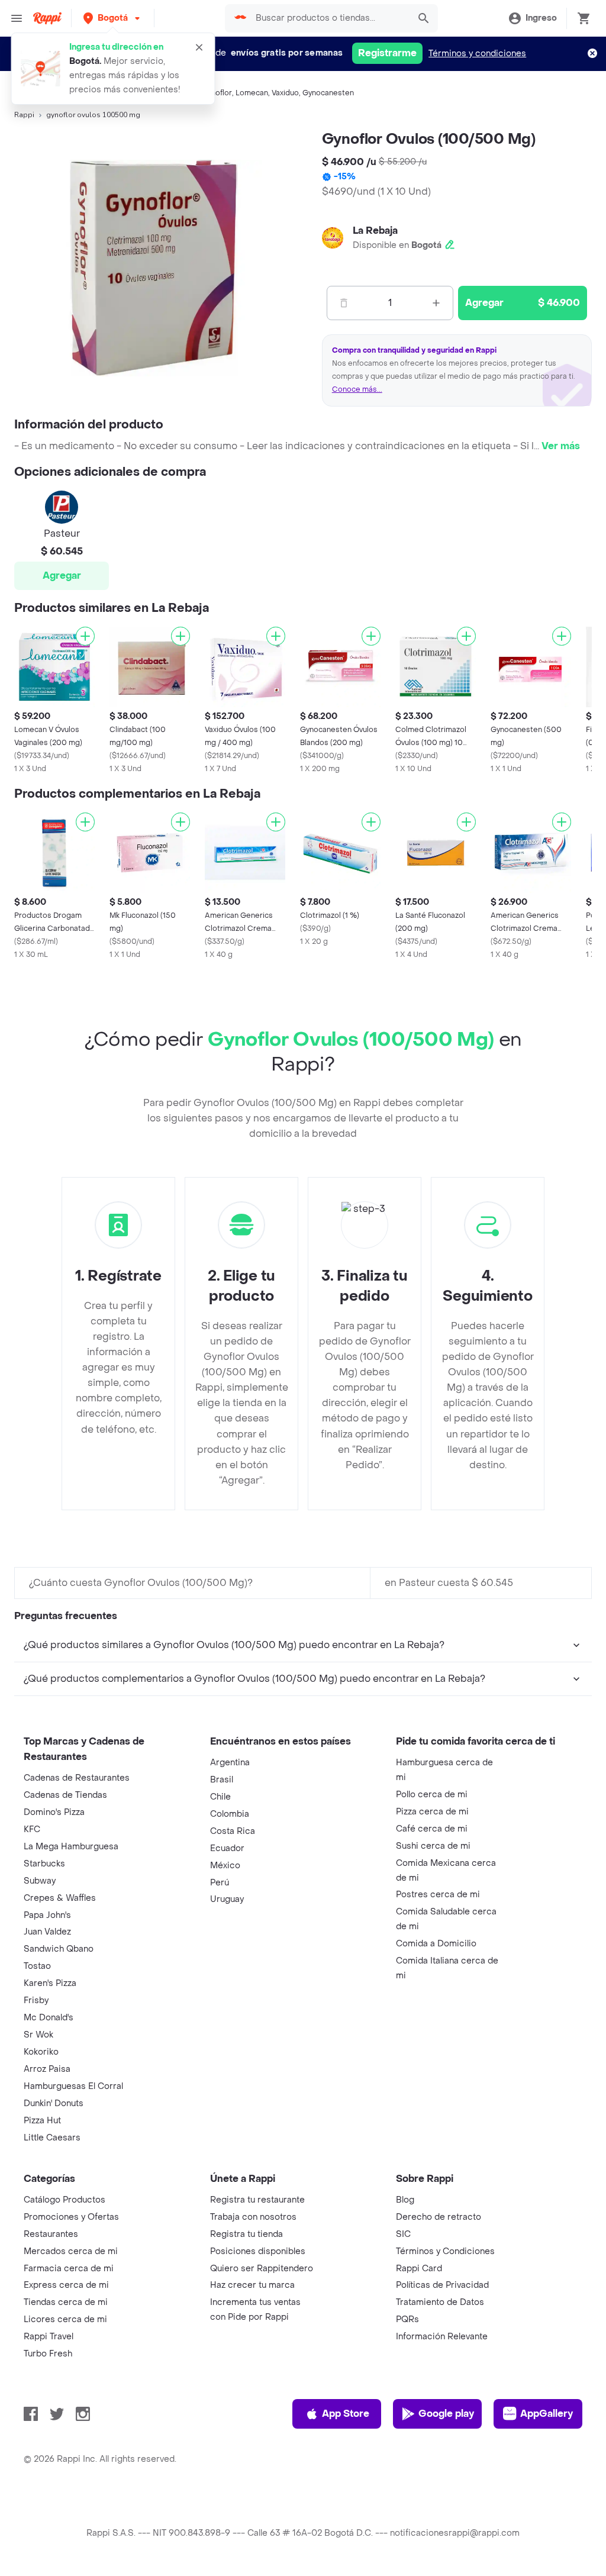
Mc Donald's (49, 2018)
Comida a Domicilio (436, 1944)
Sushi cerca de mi (433, 1846)
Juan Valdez (47, 1932)
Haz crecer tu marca (252, 2285)
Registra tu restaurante (257, 2200)
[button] (113, 18)
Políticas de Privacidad (442, 2285)
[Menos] (344, 303)
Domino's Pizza (54, 1812)
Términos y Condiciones (445, 2251)
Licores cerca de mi (65, 2319)
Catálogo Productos (65, 2200)
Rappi (24, 115)
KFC (32, 1829)
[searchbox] (329, 18)
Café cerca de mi (432, 1829)
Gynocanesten (328, 93)
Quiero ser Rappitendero (262, 2269)
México (225, 1866)
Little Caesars (52, 2138)
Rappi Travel (49, 2337)
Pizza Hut (42, 2121)
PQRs (407, 2319)
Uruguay (227, 1899)
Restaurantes (51, 2234)
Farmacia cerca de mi (69, 2269)
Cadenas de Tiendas (65, 1795)
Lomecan (252, 93)
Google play (446, 2414)
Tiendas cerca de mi (66, 2302)
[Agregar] (85, 636)
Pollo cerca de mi (432, 1795)
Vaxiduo (285, 93)
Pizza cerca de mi (432, 1812)
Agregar (62, 576)
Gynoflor (217, 93)
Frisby (36, 2000)
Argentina (230, 1763)
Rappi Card (419, 2269)
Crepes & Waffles (60, 1898)
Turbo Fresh (48, 2354)
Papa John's (47, 1915)
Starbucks (44, 1864)
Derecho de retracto (439, 2217)
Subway (40, 1881)
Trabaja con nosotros (253, 2217)
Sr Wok (38, 2035)
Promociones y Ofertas (71, 2217)
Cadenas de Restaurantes (77, 1778)
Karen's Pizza (50, 1983)
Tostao (37, 1966)
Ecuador (227, 1848)
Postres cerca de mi (438, 1895)
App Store (346, 2414)
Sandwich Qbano (59, 1949)
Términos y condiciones (477, 54)
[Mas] (436, 303)
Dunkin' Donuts (54, 2103)
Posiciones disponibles (258, 2251)
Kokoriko (41, 2052)
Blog (405, 2200)
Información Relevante (442, 2337)
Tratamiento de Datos (440, 2302)
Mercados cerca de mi (71, 2251)
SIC (403, 2234)
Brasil (222, 1780)
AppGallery (547, 2414)
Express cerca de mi (66, 2285)
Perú (220, 1883)
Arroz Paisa (47, 2069)
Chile (220, 1797)
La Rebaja (375, 230)
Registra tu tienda (246, 2234)
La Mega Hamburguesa (71, 1847)
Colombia (230, 1814)
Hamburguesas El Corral (73, 2086)
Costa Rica (233, 1831)
